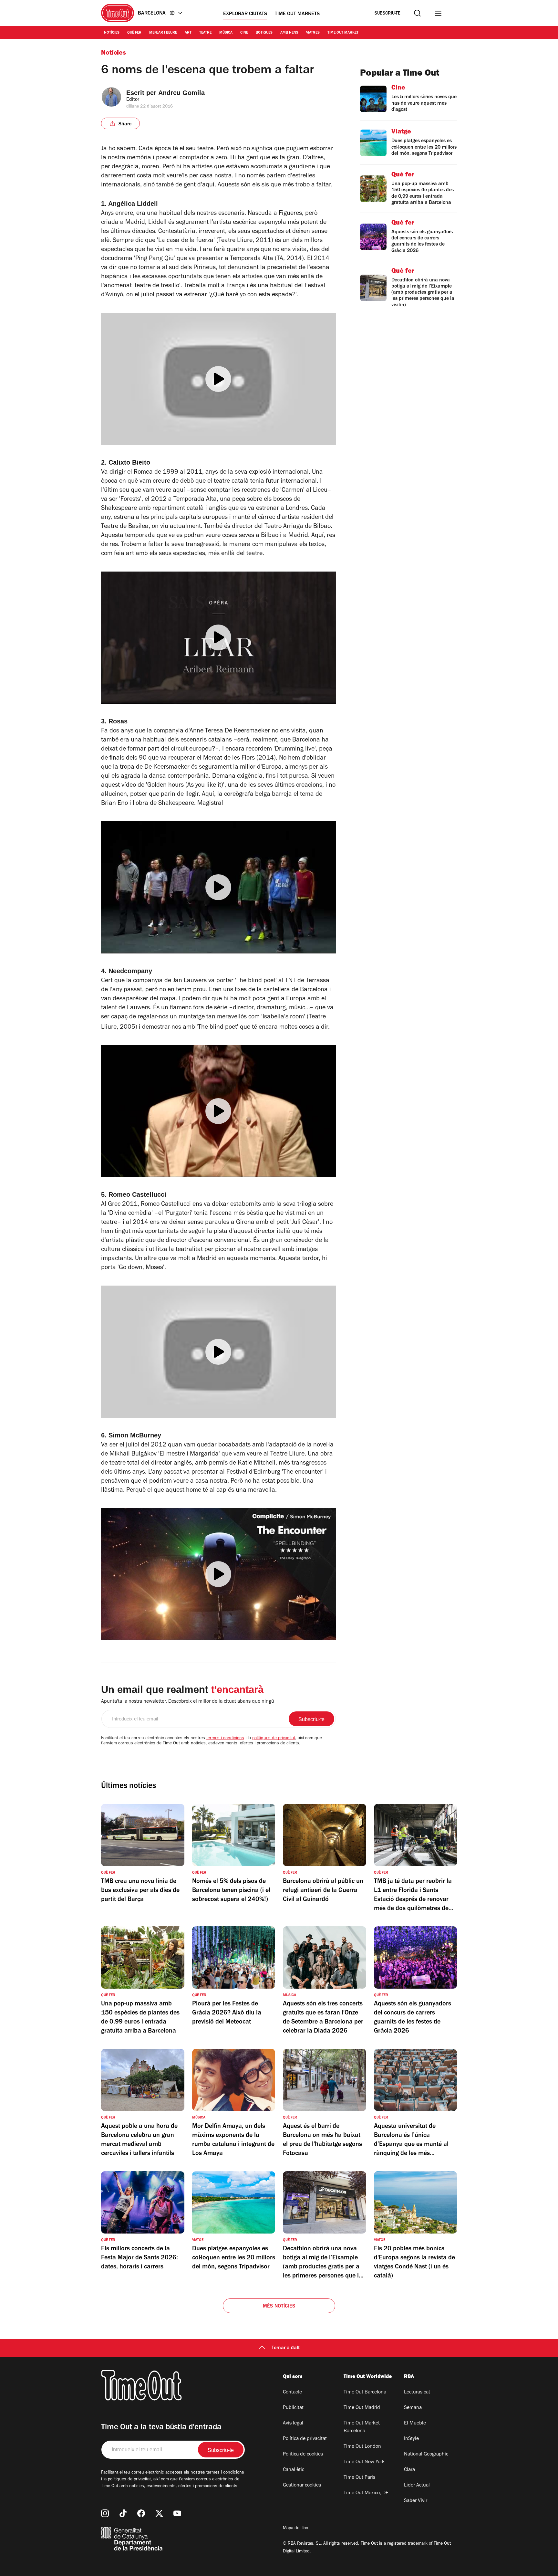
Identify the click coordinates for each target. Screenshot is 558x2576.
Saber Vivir (416, 2501)
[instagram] (105, 2513)
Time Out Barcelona (365, 2392)
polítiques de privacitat (274, 1739)
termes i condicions (225, 1739)
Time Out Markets (297, 14)
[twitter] (159, 2513)
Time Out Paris (359, 2478)
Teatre (205, 33)
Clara (409, 2470)
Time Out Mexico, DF (366, 2493)
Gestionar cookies (302, 2486)
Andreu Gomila (181, 93)
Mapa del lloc (295, 2529)
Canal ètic (294, 2470)
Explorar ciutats (245, 14)
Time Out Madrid (362, 2408)
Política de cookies (303, 2455)
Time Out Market (343, 33)
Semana (413, 2408)
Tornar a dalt (286, 2348)
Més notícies (279, 2307)
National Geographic (426, 2455)
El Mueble (415, 2424)
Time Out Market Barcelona (362, 2427)
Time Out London (362, 2447)
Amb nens (289, 33)
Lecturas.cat (417, 2392)
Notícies (112, 33)
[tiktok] (123, 2513)
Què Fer (134, 33)
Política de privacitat (305, 2439)
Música (226, 33)
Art (188, 33)
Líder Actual (417, 2486)
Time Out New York (364, 2462)
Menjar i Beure (163, 33)
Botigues (264, 33)
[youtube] (177, 2513)
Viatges (313, 33)
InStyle (411, 2439)
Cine (244, 33)
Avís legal (293, 2424)
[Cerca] (417, 13)
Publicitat (293, 2408)
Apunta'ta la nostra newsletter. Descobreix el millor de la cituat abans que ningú (188, 1702)
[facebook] (141, 2513)
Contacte (292, 2392)
